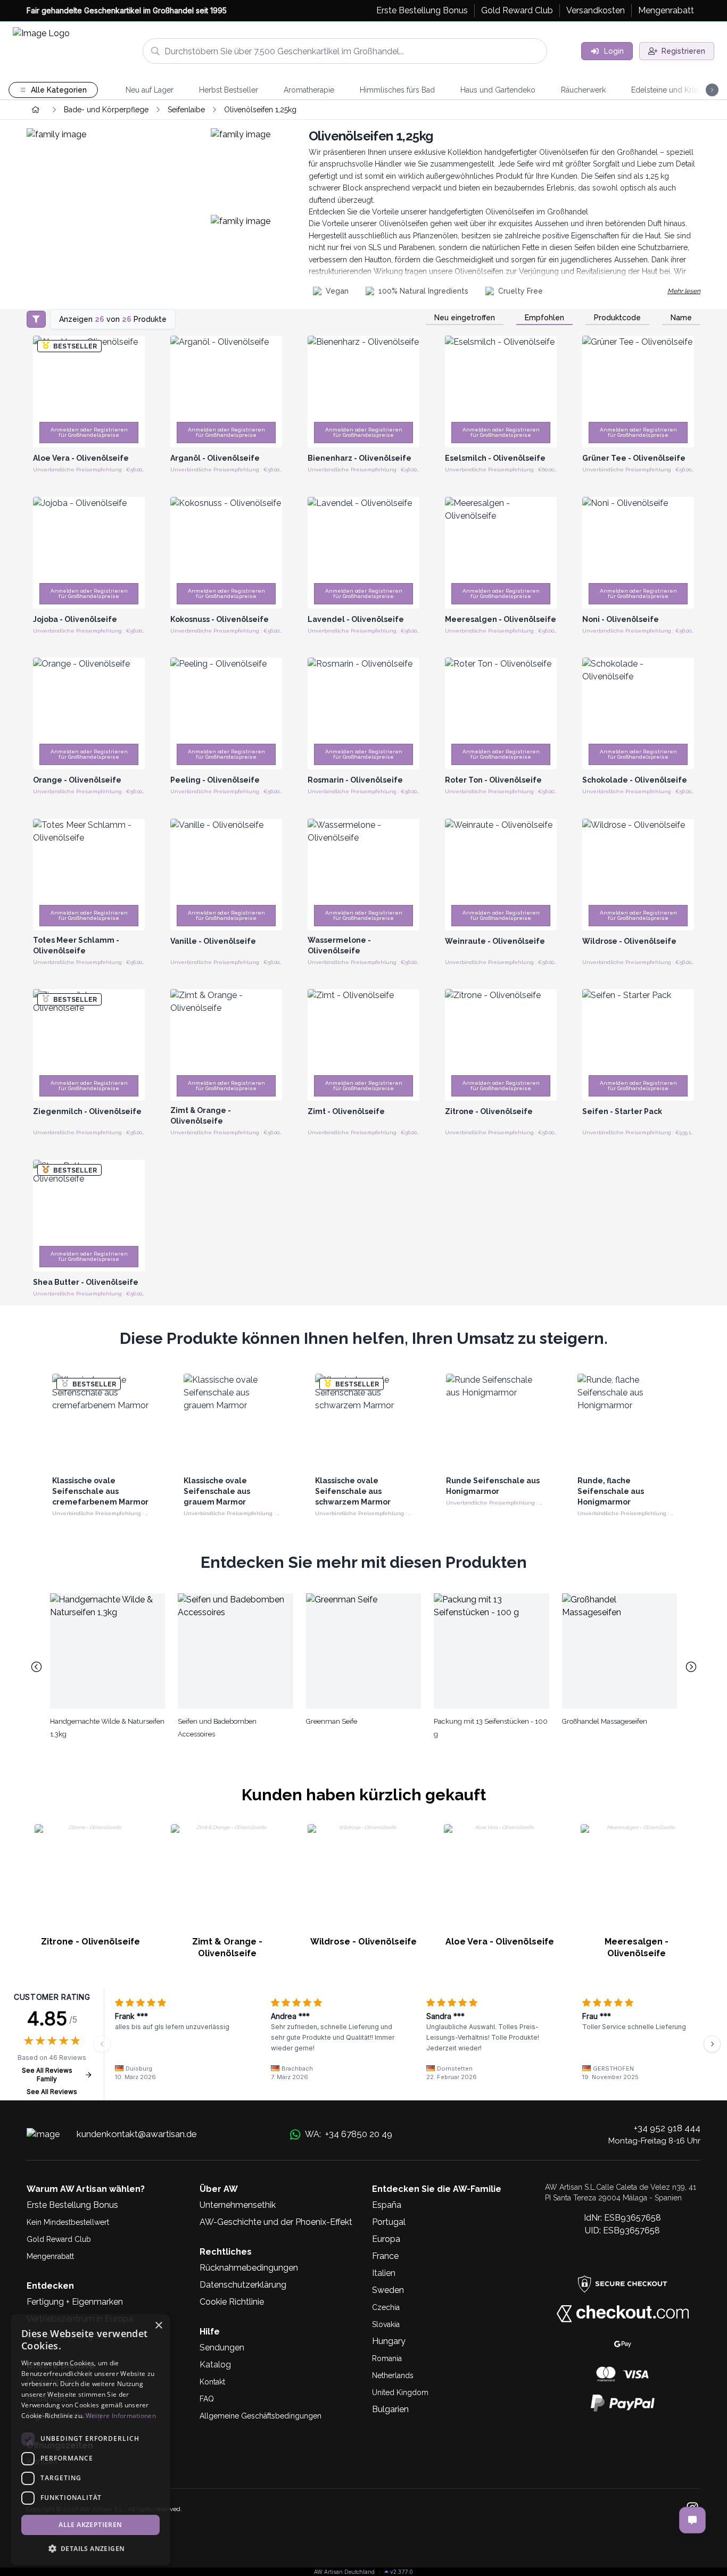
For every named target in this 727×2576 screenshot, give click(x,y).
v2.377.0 (402, 2572)
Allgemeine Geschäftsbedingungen (261, 2416)
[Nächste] (712, 2044)
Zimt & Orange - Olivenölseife (227, 1947)
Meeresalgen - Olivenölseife (637, 1947)
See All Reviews (52, 2092)
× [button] (158, 2326)
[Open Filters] (36, 319)
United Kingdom (400, 2392)
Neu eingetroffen (465, 318)
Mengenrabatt (50, 2256)
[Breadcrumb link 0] (36, 110)
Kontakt (212, 2382)
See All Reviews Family (47, 2075)
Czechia (386, 2307)
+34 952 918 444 (667, 2128)
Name (681, 318)
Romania (387, 2358)
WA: (348, 2134)
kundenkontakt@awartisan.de (137, 2134)
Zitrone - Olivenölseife (90, 1942)
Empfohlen (544, 318)
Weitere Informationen (121, 2416)
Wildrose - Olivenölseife (363, 1942)
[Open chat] (692, 2520)
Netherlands (393, 2375)
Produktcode (617, 318)
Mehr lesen (684, 291)
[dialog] (90, 2440)
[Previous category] (36, 1667)
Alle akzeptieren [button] (90, 2525)
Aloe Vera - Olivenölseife (500, 1942)
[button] (90, 2548)
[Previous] (102, 2044)
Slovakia (386, 2324)
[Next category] (691, 1667)
